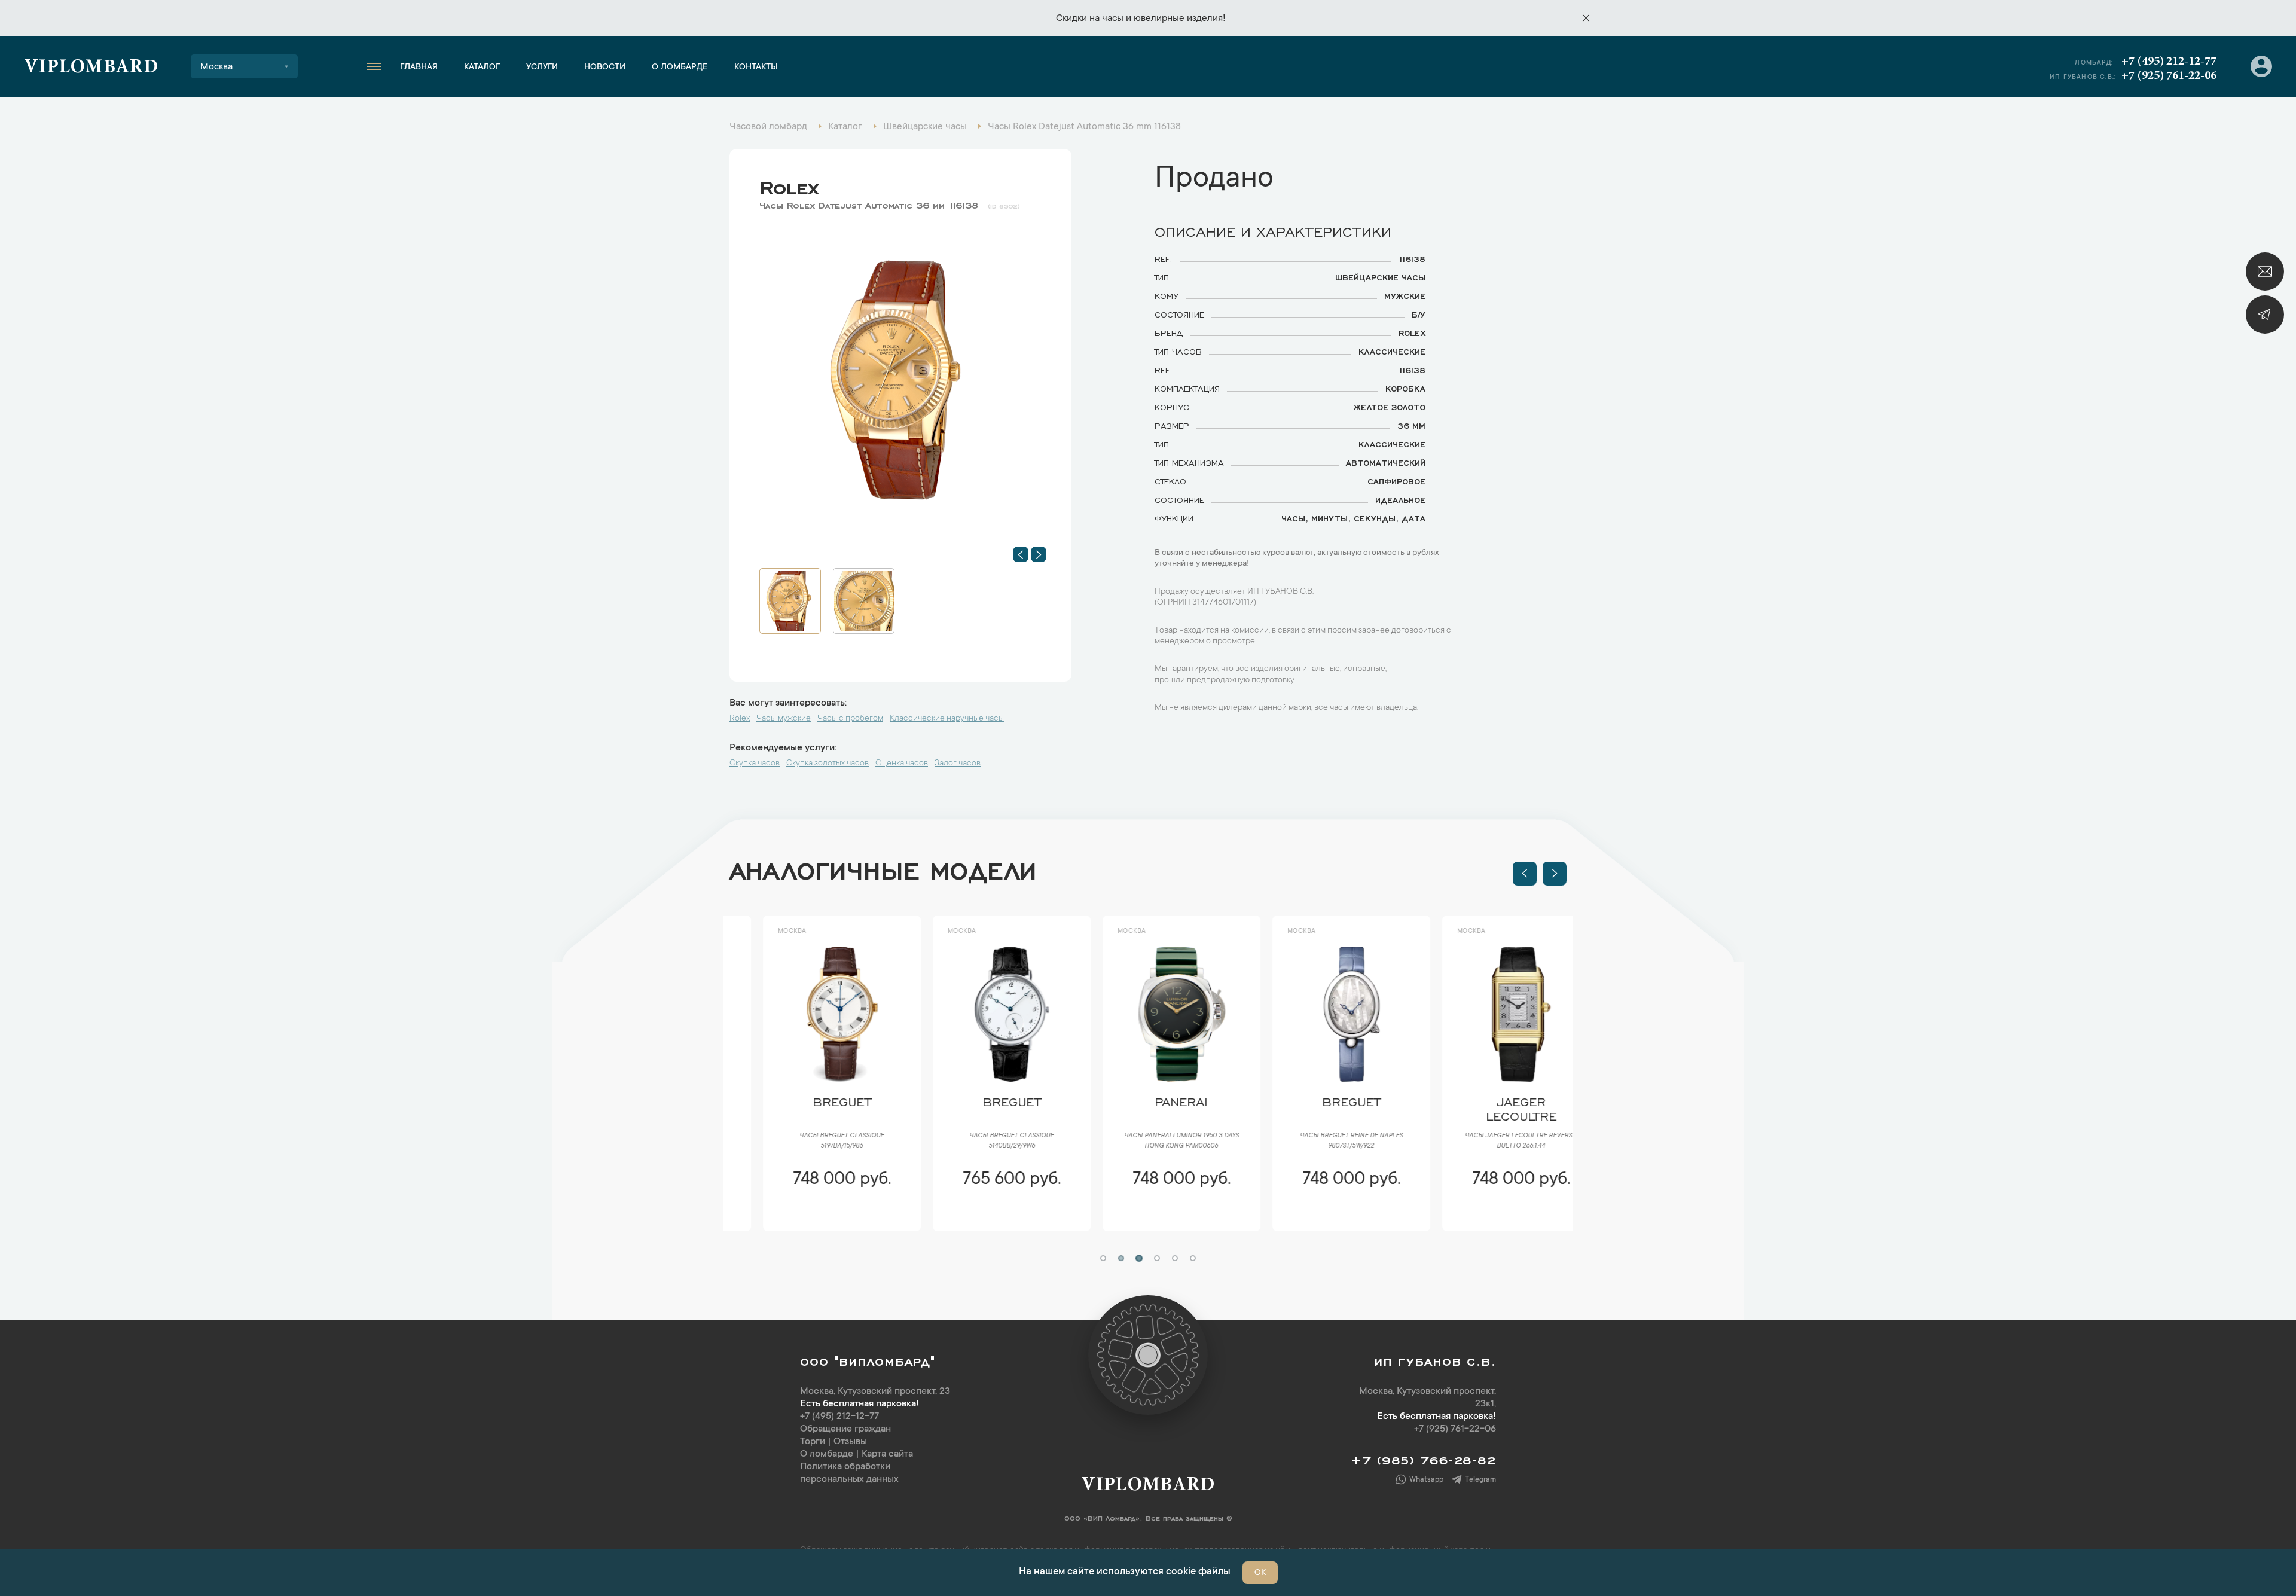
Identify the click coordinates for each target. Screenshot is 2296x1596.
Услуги (542, 68)
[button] (1021, 554)
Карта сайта (887, 1454)
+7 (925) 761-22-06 (2169, 76)
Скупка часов (755, 764)
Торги (813, 1442)
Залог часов (958, 764)
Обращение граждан (845, 1429)
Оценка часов (902, 764)
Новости (605, 68)
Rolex (789, 185)
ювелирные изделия (1178, 19)
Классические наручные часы (947, 719)
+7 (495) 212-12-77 (2169, 62)
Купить (808, 1215)
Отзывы (850, 1442)
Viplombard (91, 68)
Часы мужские (784, 719)
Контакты (756, 68)
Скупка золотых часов (828, 764)
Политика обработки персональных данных (849, 1473)
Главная (419, 68)
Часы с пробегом (850, 719)
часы (1113, 19)
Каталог (482, 68)
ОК (1260, 1573)
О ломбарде (680, 68)
